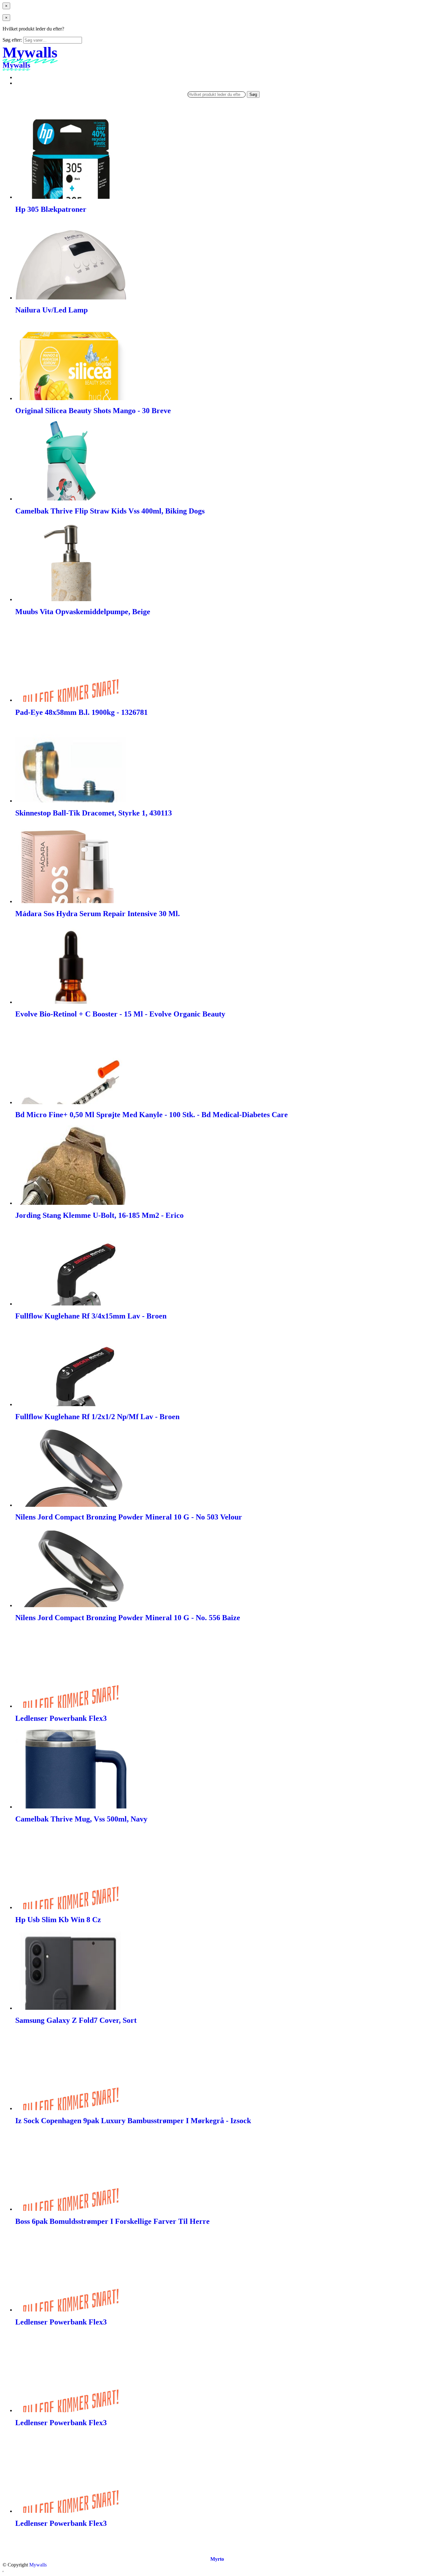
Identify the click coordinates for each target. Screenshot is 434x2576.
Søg (253, 94)
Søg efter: (12, 40)
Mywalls (38, 2565)
